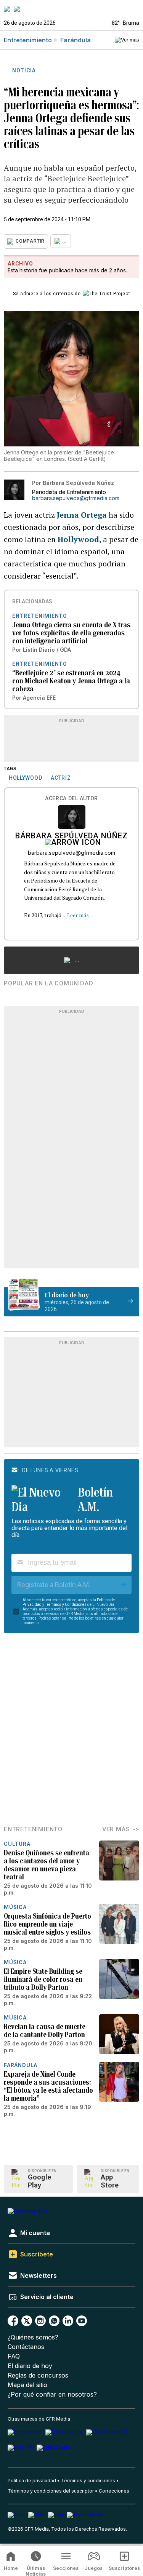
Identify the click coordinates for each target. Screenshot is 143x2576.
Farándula (76, 40)
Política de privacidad (32, 2481)
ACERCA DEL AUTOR (71, 799)
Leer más (78, 915)
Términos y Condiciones (66, 1605)
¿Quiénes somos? (33, 2337)
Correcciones (114, 2491)
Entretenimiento (28, 40)
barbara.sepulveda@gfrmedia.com (76, 498)
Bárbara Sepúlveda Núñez (71, 836)
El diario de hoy (30, 2366)
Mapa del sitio (27, 2385)
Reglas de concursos (38, 2375)
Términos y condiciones (88, 2481)
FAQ (14, 2356)
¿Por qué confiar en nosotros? (52, 2395)
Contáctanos (26, 2347)
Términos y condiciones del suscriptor (51, 2491)
